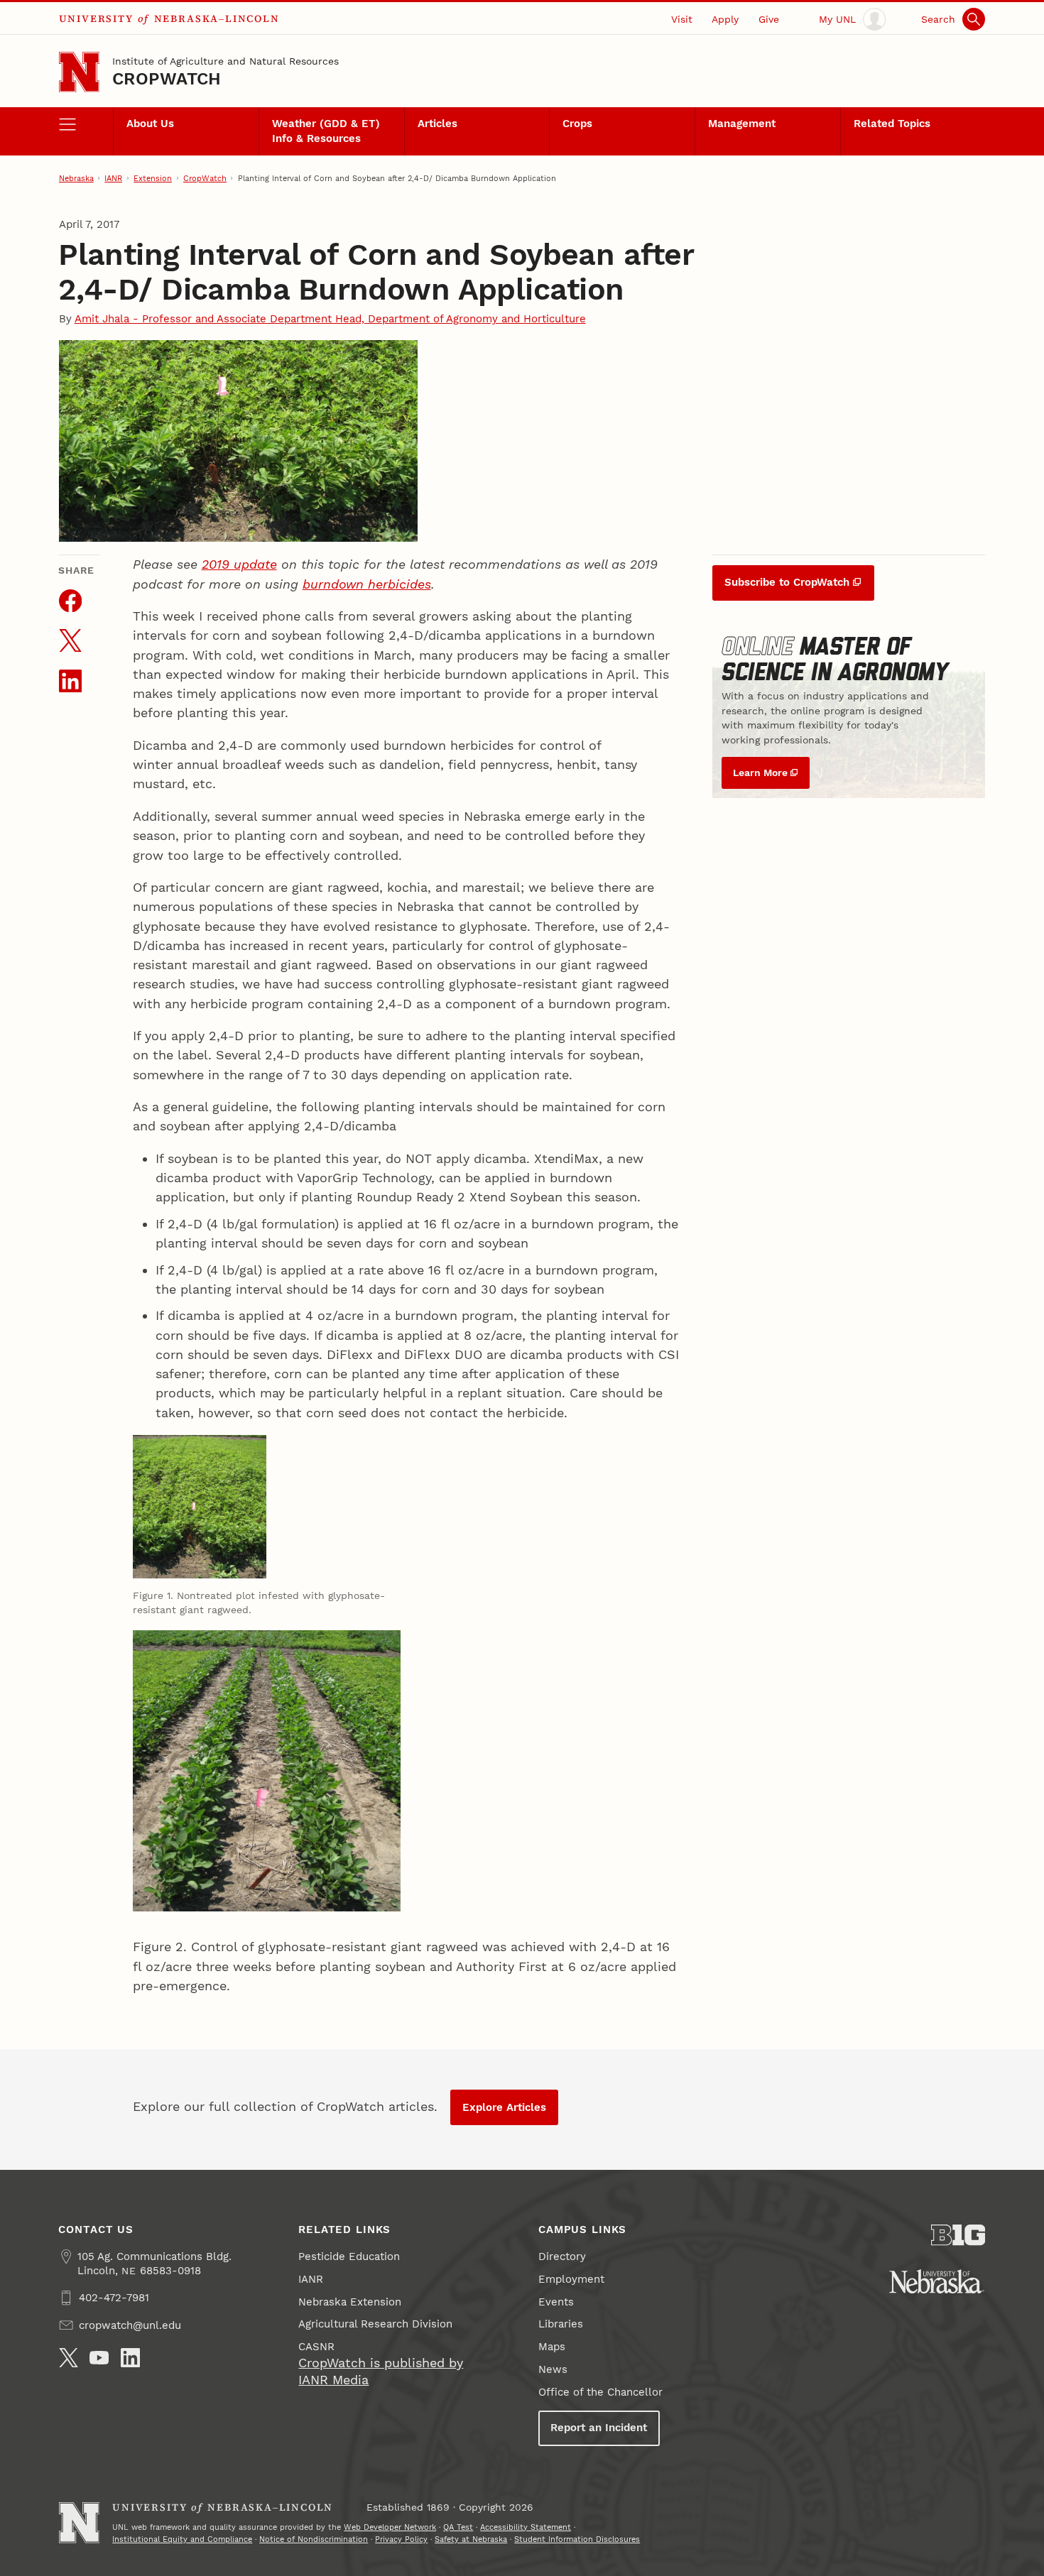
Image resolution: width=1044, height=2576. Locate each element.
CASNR (316, 2347)
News (553, 2369)
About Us (150, 124)
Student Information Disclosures (577, 2539)
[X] (69, 2358)
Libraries (561, 2324)
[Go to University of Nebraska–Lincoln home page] (79, 72)
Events (556, 2302)
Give (769, 19)
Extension (153, 178)
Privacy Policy (401, 2539)
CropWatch (167, 79)
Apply (725, 19)
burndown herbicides (367, 584)
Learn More (760, 773)
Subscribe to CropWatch (787, 582)
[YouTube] (99, 2358)
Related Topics (892, 124)
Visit (682, 19)
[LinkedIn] (130, 2358)
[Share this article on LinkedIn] (70, 681)
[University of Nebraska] (937, 2281)
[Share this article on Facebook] (70, 601)
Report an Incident (599, 2428)
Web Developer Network (390, 2527)
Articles (437, 124)
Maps (552, 2347)
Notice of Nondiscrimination (314, 2539)
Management (742, 124)
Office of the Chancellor (600, 2392)
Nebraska (76, 178)
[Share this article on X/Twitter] (70, 640)
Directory (562, 2256)
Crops (577, 124)
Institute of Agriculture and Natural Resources (225, 61)
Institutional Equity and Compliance (182, 2539)
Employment (571, 2279)
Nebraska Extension (350, 2302)
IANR (113, 178)
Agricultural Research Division (375, 2324)
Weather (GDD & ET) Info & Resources (326, 131)
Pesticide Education (349, 2256)
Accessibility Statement (526, 2527)
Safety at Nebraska (471, 2539)
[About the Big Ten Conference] (958, 2235)
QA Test (458, 2527)
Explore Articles (504, 2107)
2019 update (239, 564)
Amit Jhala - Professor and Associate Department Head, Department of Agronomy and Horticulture (330, 319)
